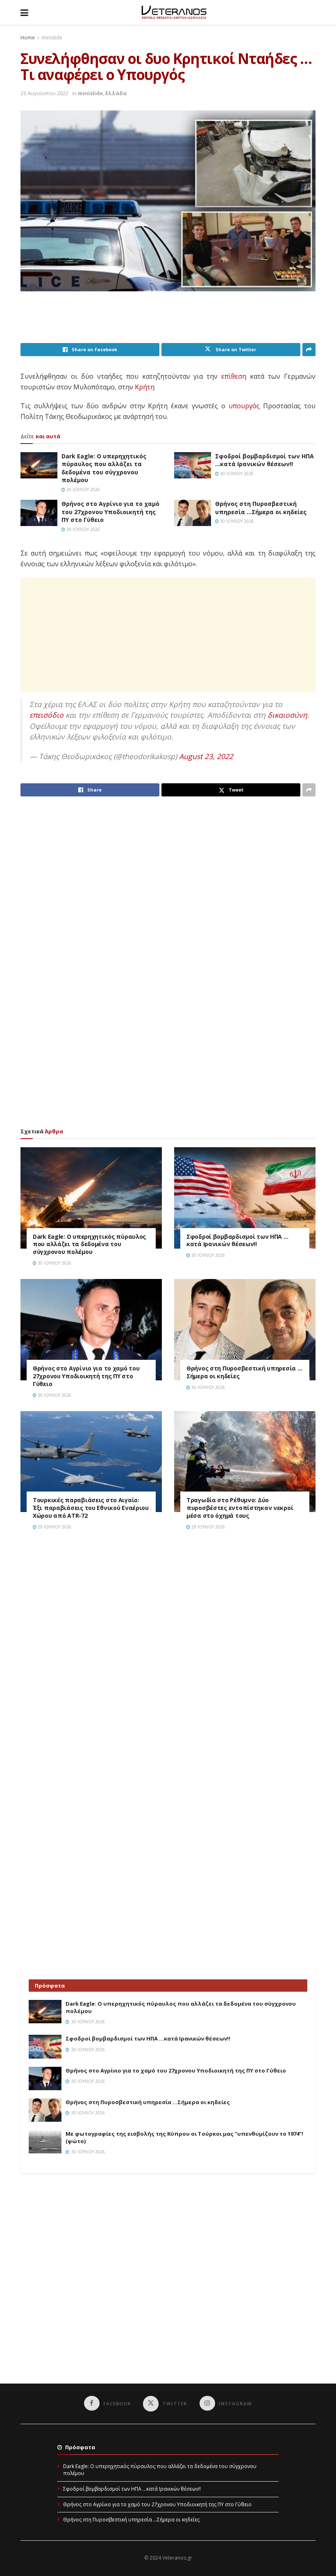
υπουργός (244, 406)
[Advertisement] (170, 322)
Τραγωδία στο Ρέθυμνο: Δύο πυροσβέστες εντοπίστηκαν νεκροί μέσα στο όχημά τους (240, 1508)
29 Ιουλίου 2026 (54, 1527)
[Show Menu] (24, 12)
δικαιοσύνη (287, 715)
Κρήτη (145, 387)
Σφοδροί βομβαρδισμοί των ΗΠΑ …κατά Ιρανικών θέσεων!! (264, 460)
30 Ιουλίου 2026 (83, 490)
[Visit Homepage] (174, 12)
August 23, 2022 (206, 756)
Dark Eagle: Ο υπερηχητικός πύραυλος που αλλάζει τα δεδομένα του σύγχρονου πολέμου (104, 468)
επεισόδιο (47, 715)
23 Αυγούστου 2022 (44, 93)
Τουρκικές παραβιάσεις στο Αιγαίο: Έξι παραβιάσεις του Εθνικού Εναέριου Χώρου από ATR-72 (91, 1508)
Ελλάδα (116, 93)
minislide (52, 38)
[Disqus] (168, 1654)
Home (28, 38)
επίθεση (234, 376)
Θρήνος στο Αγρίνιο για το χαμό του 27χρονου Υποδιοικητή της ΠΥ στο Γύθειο (110, 512)
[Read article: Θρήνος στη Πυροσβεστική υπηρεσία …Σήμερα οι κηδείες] (193, 513)
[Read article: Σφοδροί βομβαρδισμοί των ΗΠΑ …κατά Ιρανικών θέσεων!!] (193, 465)
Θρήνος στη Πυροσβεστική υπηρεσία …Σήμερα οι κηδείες (261, 508)
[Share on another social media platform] (309, 350)
